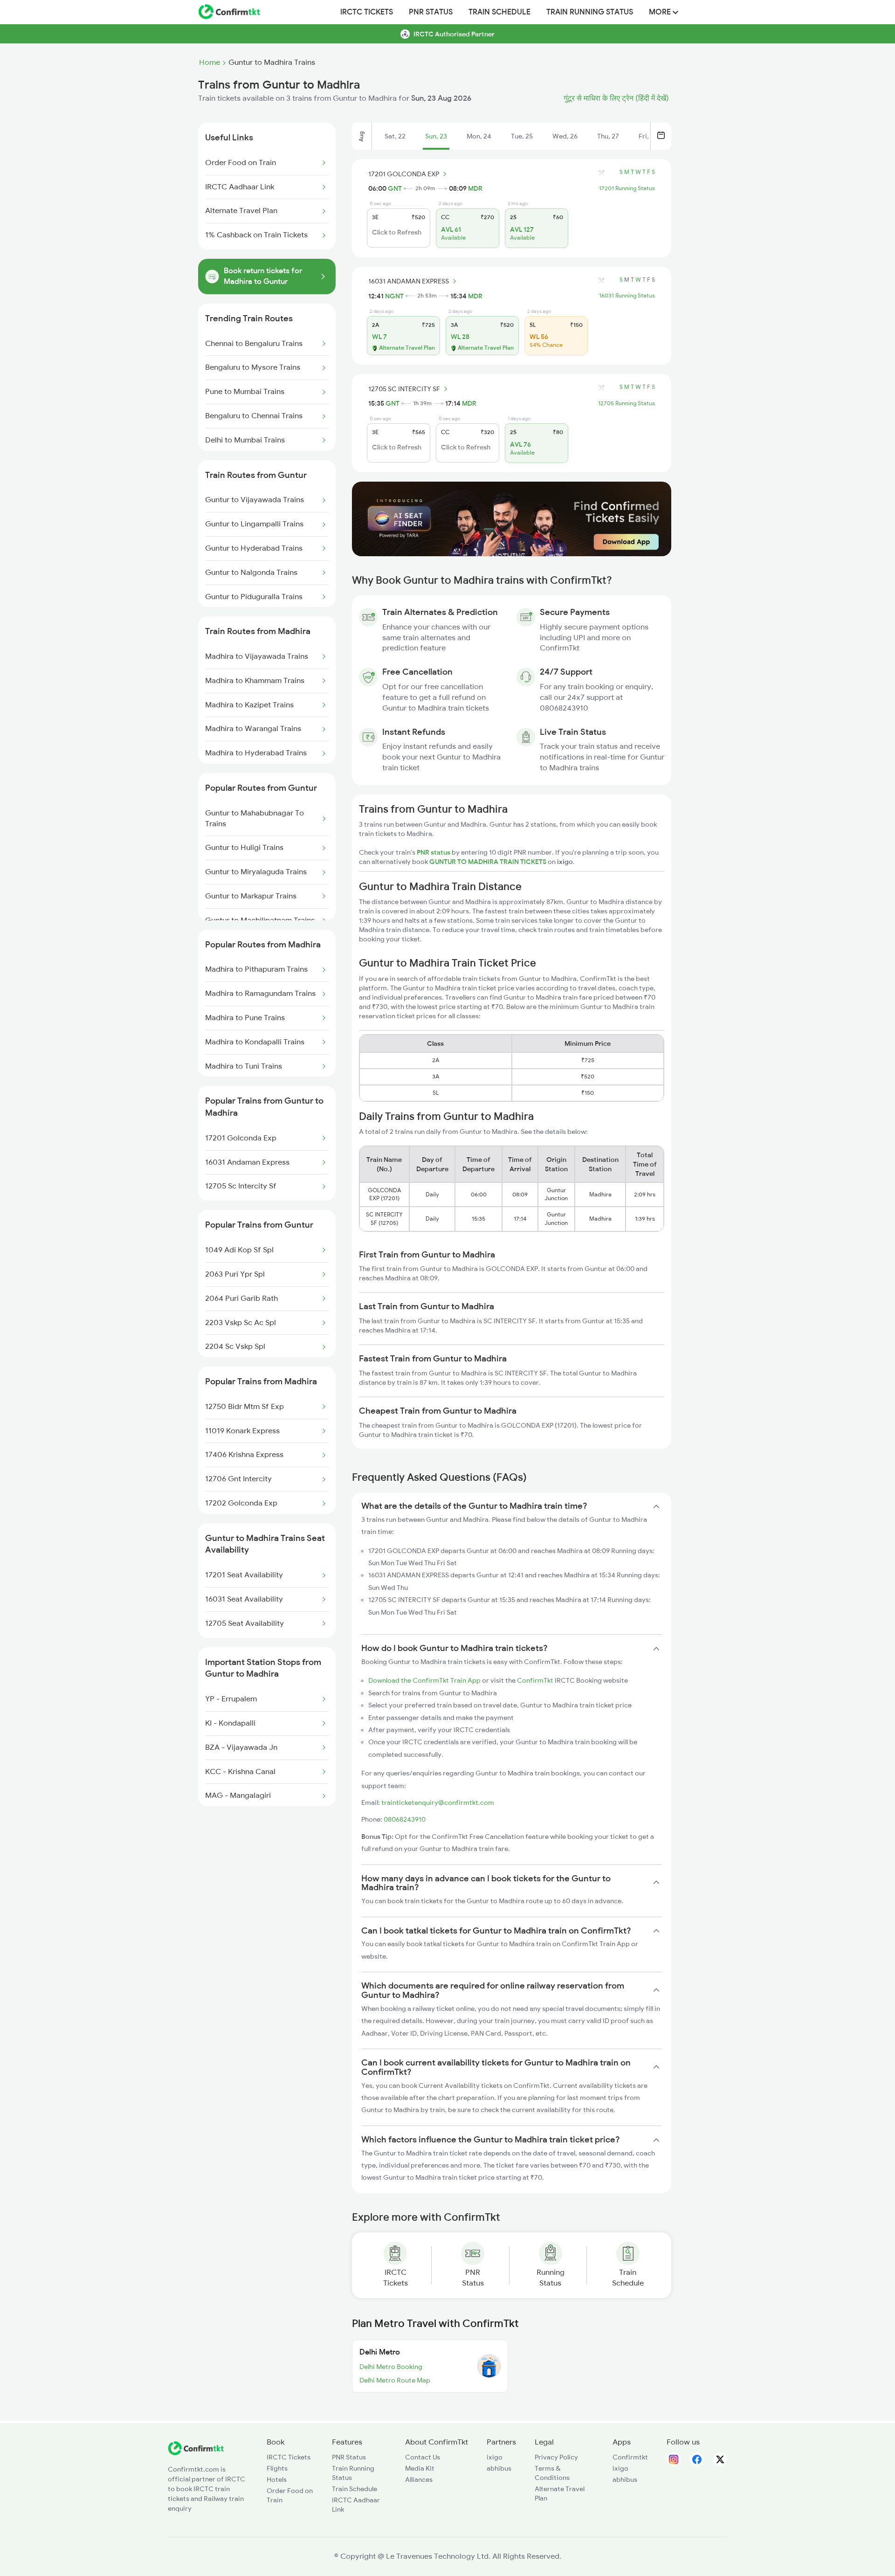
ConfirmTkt (535, 1680)
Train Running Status (590, 12)
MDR (475, 188)
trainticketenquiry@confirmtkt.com (438, 1803)
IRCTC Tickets (367, 12)
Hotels (277, 2479)
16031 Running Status (627, 296)
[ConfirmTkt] (196, 2453)
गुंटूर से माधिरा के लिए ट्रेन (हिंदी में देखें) (616, 98)
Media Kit (420, 2468)
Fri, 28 (648, 136)
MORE (661, 12)
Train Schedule (499, 12)
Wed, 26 (565, 136)
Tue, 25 (522, 136)
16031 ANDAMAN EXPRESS (409, 281)
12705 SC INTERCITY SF (404, 389)
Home (210, 62)
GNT (395, 188)
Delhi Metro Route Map (395, 2380)
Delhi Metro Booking (391, 2367)
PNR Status (431, 12)
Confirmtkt (630, 2457)
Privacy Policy (556, 2457)
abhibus (499, 2468)
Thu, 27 (608, 136)
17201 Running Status (627, 188)
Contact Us (423, 2457)
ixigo (495, 2457)
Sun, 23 (436, 136)
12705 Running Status (626, 403)
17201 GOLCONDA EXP (404, 174)
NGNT (394, 296)
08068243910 (405, 1819)
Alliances (419, 2479)
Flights (277, 2468)
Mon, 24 (479, 136)
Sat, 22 (395, 136)
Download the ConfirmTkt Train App (424, 1680)
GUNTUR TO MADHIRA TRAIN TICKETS (489, 862)
